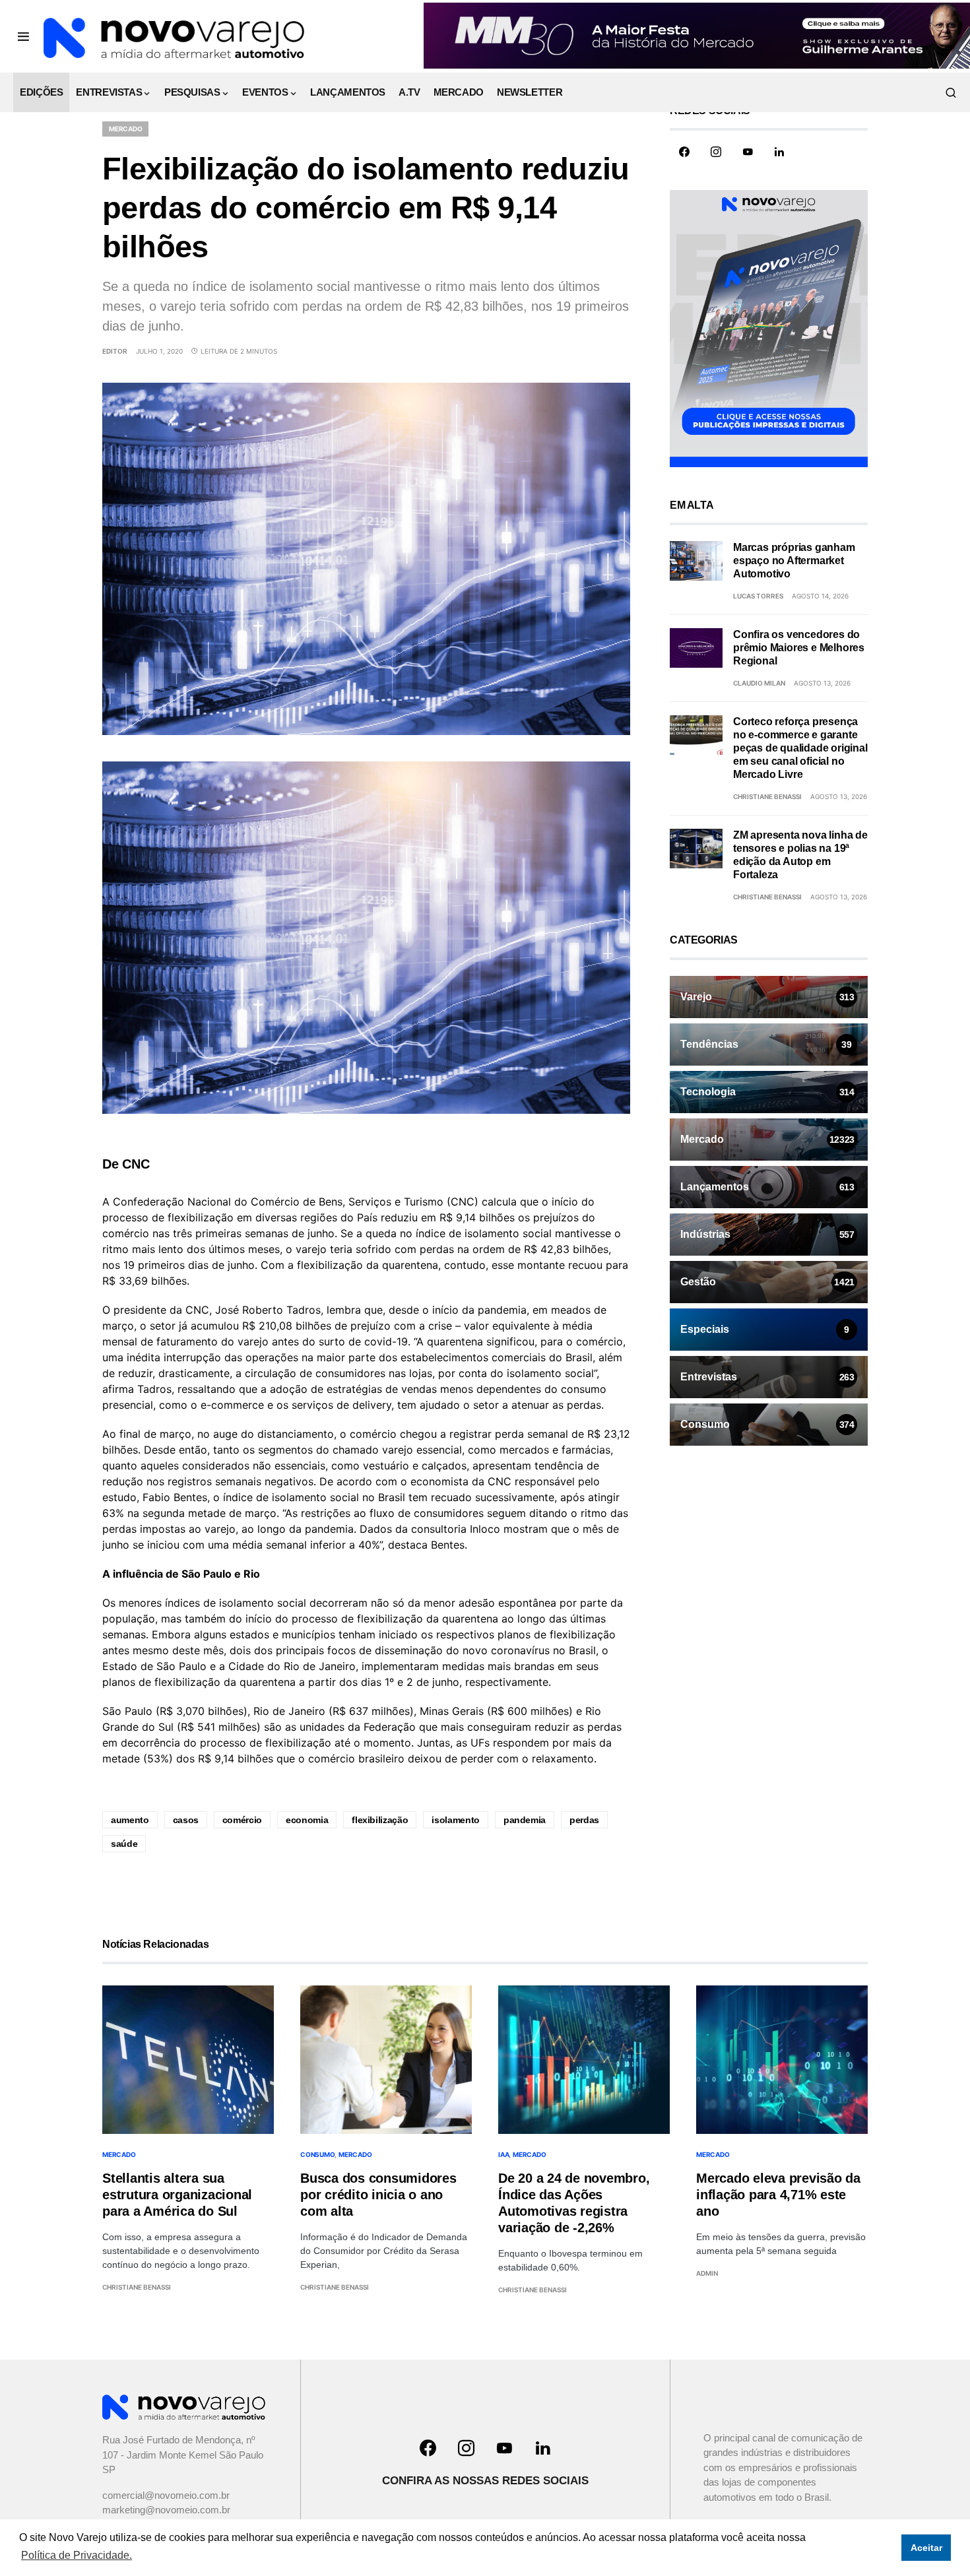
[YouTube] (748, 152)
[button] (23, 36)
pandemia (525, 1820)
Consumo (317, 2154)
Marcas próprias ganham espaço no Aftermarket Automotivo (794, 561)
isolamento (456, 1820)
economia (307, 1820)
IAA (503, 2154)
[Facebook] (684, 152)
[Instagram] (716, 152)
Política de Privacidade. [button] (77, 2555)
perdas (584, 1820)
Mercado (125, 129)
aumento (130, 1820)
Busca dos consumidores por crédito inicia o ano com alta (378, 2195)
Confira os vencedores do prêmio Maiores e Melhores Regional (799, 648)
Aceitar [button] (926, 2548)
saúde (124, 1844)
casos (186, 1820)
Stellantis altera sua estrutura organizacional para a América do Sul (177, 2195)
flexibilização (380, 1820)
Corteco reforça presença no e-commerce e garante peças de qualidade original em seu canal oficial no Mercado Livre (800, 748)
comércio (242, 1820)
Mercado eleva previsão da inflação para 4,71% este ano (778, 2195)
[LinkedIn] (779, 152)
